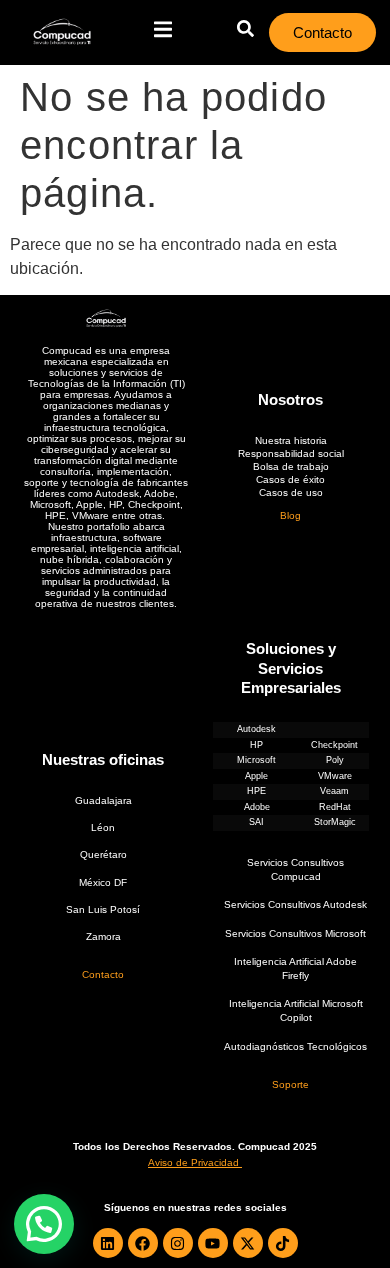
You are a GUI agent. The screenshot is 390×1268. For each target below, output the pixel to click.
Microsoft (256, 760)
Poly (335, 760)
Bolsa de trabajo (291, 466)
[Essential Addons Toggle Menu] (163, 32)
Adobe (257, 807)
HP (256, 745)
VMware (335, 776)
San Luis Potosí (103, 909)
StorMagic (335, 822)
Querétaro (103, 854)
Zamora (103, 936)
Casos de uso (291, 492)
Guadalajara (103, 800)
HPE (256, 791)
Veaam (334, 791)
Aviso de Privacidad (193, 1162)
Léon (103, 827)
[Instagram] (178, 1243)
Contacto (103, 974)
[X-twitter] (248, 1243)
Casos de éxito (290, 479)
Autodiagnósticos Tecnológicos (295, 1046)
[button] (44, 1224)
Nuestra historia (291, 440)
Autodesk (256, 729)
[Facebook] (143, 1243)
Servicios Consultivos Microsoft (295, 933)
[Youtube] (213, 1243)
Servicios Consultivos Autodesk (295, 904)
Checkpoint (334, 745)
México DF (103, 882)
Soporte (290, 1084)
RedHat (335, 807)
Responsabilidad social (291, 453)
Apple (256, 776)
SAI (256, 822)
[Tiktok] (283, 1243)
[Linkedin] (108, 1243)
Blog (290, 515)
